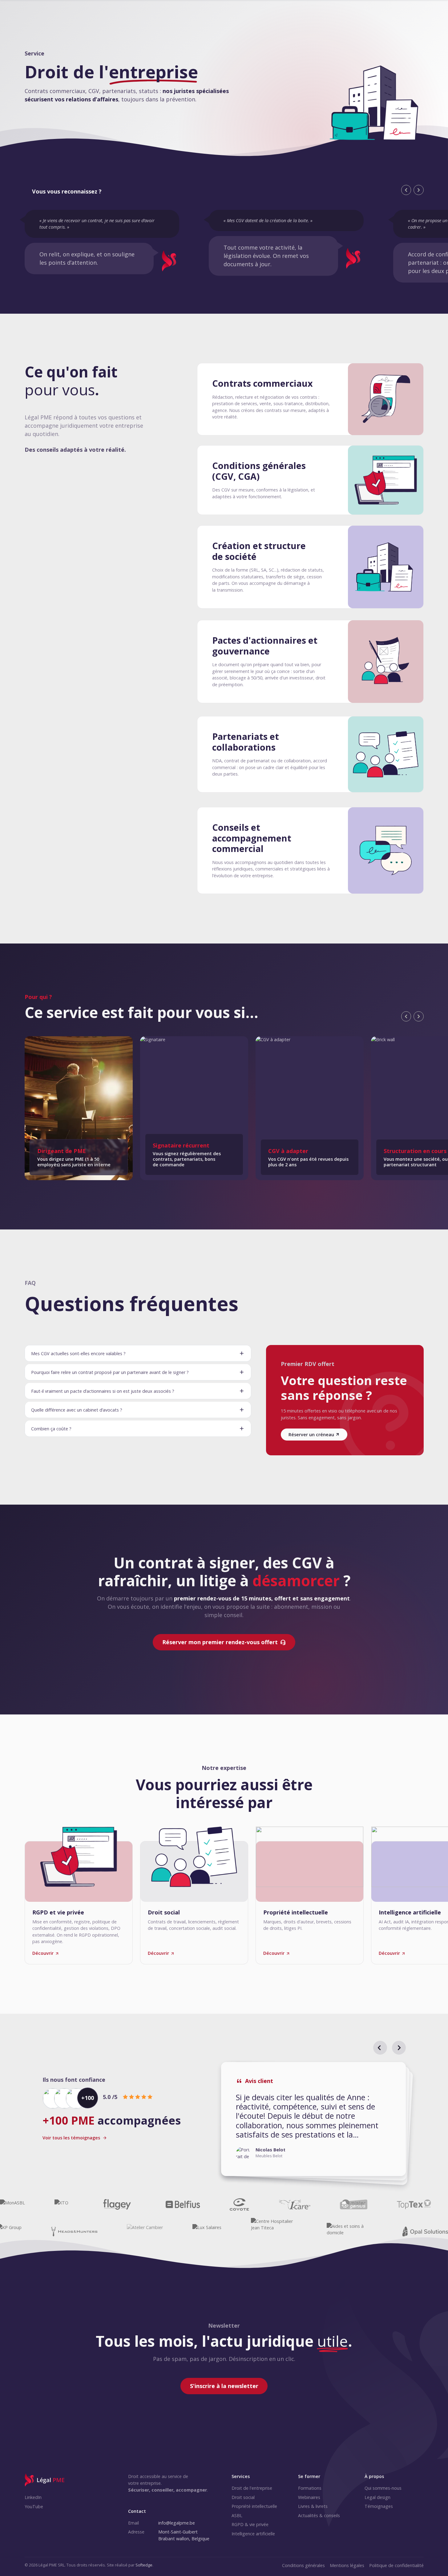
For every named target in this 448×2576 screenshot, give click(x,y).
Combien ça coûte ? (51, 1429)
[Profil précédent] (406, 1016)
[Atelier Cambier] (145, 2232)
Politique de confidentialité (396, 2565)
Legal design (377, 2497)
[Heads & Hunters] (74, 2232)
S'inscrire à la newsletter (224, 2386)
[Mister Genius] (354, 2204)
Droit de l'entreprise (252, 2488)
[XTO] (61, 2204)
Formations (310, 2488)
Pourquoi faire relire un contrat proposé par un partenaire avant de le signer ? (110, 1372)
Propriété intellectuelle (254, 2506)
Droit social (243, 2497)
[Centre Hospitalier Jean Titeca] (274, 2232)
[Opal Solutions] (425, 2232)
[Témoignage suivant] (399, 2048)
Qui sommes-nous (383, 2488)
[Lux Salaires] (207, 2232)
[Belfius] (183, 2204)
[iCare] (295, 2204)
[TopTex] (414, 2204)
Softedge (144, 2565)
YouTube (34, 2507)
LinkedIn (33, 2497)
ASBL (237, 2515)
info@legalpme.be (177, 2523)
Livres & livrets (313, 2506)
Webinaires (309, 2497)
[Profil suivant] (418, 1016)
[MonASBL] (12, 2204)
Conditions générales (303, 2565)
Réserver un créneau (311, 1435)
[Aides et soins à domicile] (350, 2232)
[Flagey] (117, 2204)
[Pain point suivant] (418, 190)
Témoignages (379, 2506)
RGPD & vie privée (250, 2524)
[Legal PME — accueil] (45, 2480)
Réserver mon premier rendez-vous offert (220, 1642)
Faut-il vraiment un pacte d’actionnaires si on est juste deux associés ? (103, 1391)
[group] (313, 2119)
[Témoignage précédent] (380, 2048)
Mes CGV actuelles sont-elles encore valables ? (78, 1353)
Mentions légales (347, 2565)
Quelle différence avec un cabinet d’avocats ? (77, 1410)
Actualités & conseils (319, 2515)
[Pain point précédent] (406, 190)
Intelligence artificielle (253, 2534)
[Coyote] (239, 2204)
